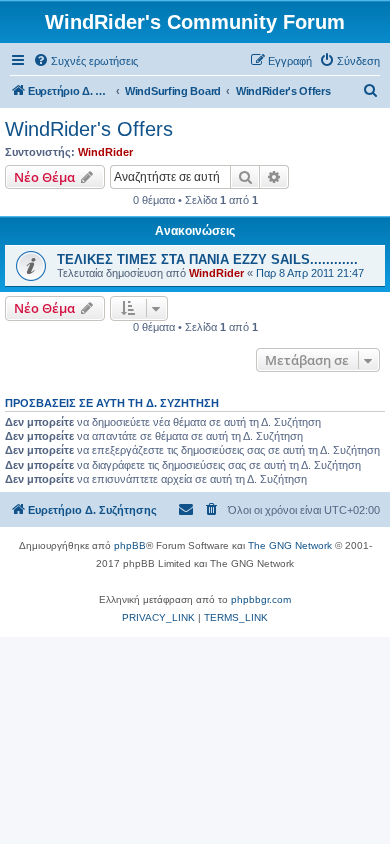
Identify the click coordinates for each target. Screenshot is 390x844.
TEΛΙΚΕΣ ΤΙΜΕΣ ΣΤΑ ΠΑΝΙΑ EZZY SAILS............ (207, 259)
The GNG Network (290, 545)
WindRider (105, 152)
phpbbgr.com (261, 599)
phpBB (130, 545)
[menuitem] (85, 61)
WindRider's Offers (89, 129)
